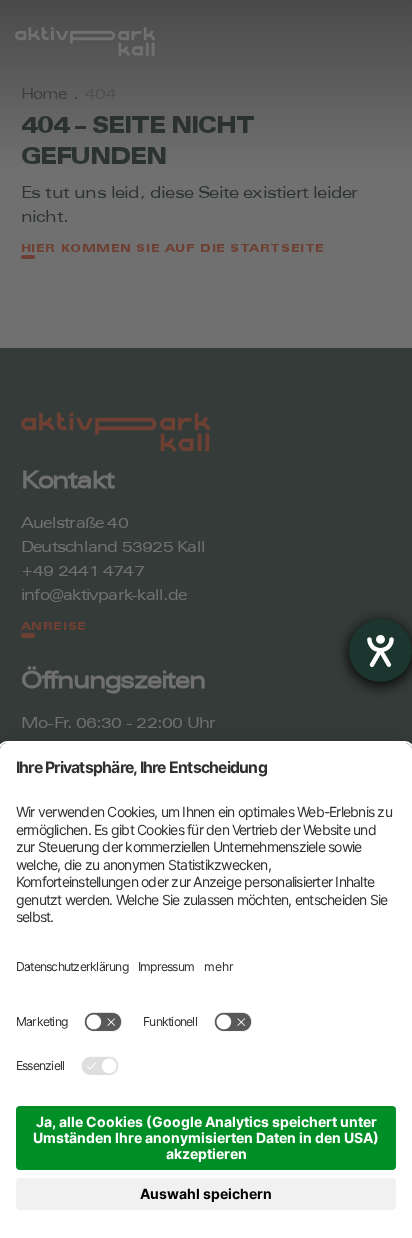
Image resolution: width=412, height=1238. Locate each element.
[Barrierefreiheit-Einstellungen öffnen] (380, 650)
